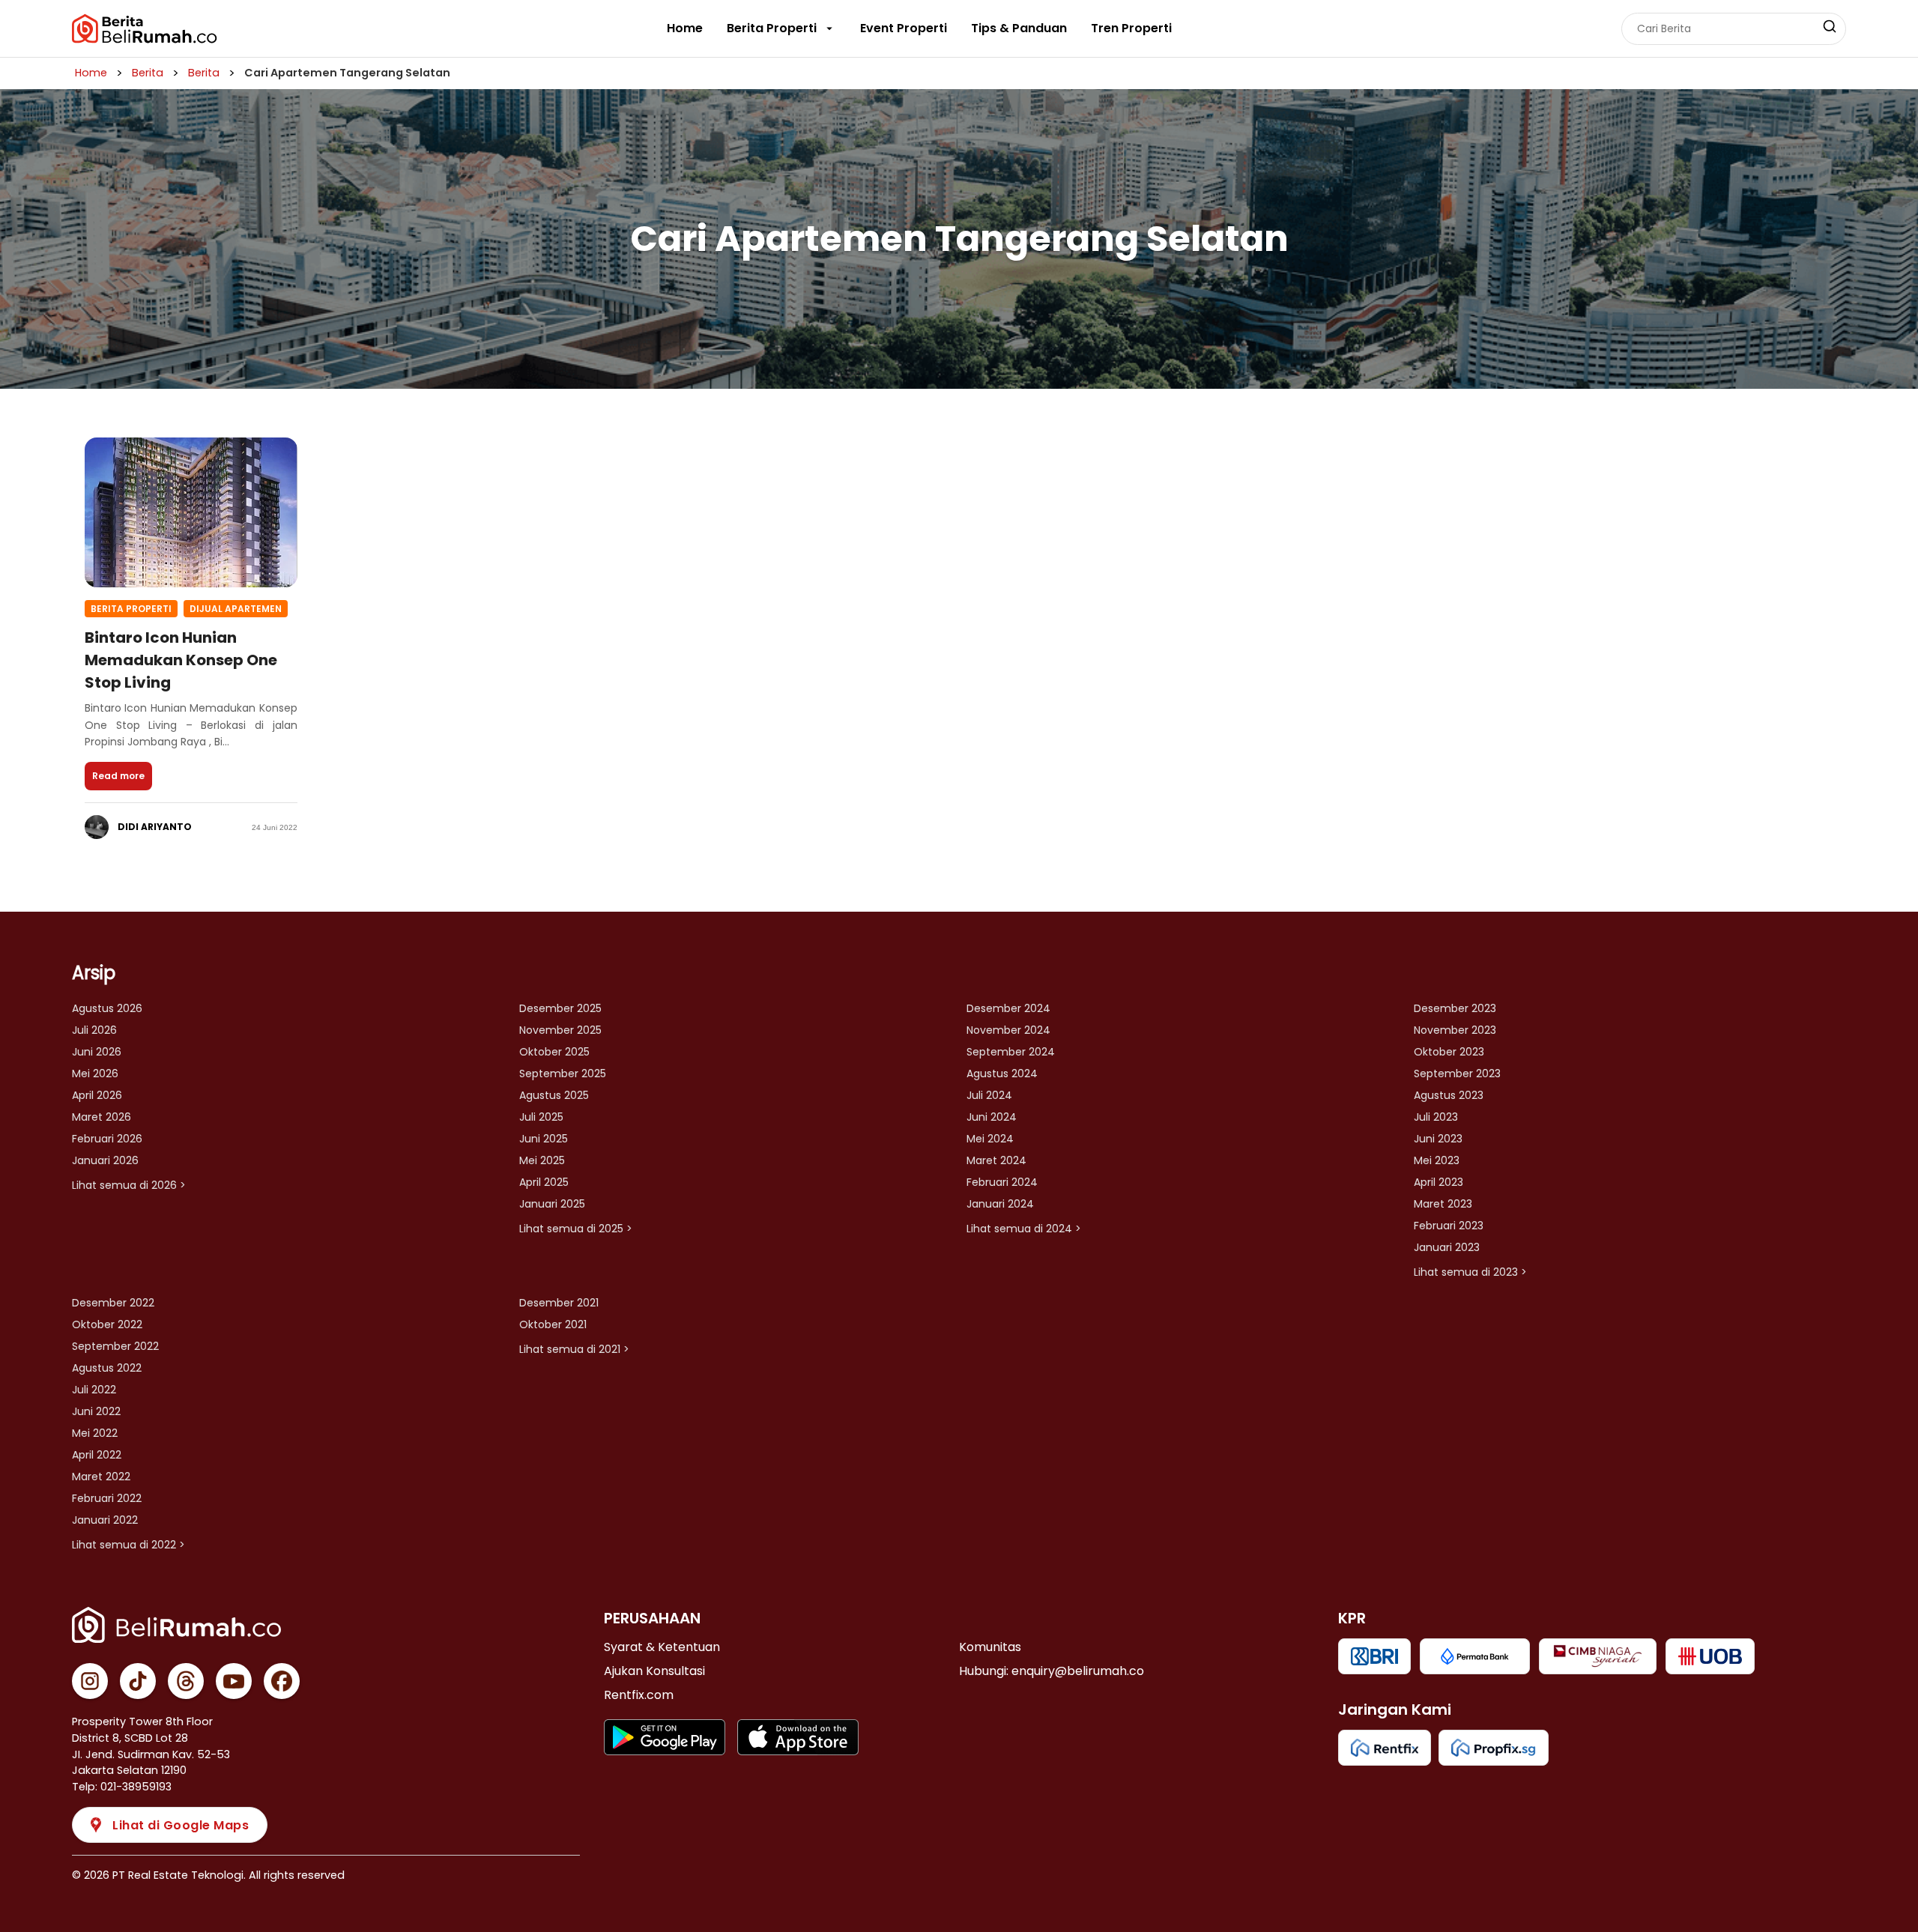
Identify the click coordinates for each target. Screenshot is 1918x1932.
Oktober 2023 (1449, 1052)
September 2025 (563, 1073)
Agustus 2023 (1449, 1095)
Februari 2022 (107, 1498)
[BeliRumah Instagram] (90, 1681)
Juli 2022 (94, 1390)
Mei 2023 (1437, 1160)
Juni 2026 (97, 1052)
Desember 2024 (1008, 1008)
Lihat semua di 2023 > (1470, 1272)
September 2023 (1457, 1073)
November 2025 (560, 1030)
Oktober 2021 (553, 1324)
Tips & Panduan (1019, 28)
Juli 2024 (989, 1095)
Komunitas (990, 1647)
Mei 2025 (542, 1160)
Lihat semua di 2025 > (576, 1229)
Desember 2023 (1455, 1008)
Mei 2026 (95, 1073)
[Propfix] (1494, 1748)
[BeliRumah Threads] (186, 1681)
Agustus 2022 (107, 1368)
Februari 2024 (1002, 1182)
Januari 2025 (552, 1204)
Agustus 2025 (554, 1095)
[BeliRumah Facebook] (282, 1681)
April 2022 (97, 1455)
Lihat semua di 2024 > (1024, 1229)
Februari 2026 (107, 1139)
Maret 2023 (1443, 1204)
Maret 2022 (101, 1477)
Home (685, 28)
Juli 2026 (94, 1030)
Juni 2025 (544, 1139)
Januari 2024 (1000, 1204)
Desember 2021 (559, 1303)
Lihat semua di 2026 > (129, 1185)
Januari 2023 (1447, 1247)
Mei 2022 (95, 1433)
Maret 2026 (102, 1117)
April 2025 (544, 1182)
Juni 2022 (96, 1411)
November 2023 (1455, 1030)
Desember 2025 (560, 1008)
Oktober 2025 (554, 1052)
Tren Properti (1131, 28)
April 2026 (97, 1095)
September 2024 (1011, 1052)
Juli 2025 (541, 1117)
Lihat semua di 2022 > (128, 1545)
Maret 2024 (996, 1160)
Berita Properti (772, 28)
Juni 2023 (1438, 1139)
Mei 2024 (990, 1139)
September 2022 (115, 1346)
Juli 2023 (1436, 1117)
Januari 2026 (105, 1160)
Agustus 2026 (107, 1008)
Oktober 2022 (107, 1324)
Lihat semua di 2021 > (574, 1349)
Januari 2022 (105, 1520)
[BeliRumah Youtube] (234, 1681)
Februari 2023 (1449, 1226)
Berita (148, 73)
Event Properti (904, 28)
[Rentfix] (1385, 1748)
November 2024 (1008, 1030)
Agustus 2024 (1002, 1073)
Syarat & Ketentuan (662, 1647)
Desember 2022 (113, 1303)
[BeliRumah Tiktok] (138, 1681)
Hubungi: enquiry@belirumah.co (1052, 1671)
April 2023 (1438, 1182)
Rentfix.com (639, 1695)
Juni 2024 (992, 1117)
